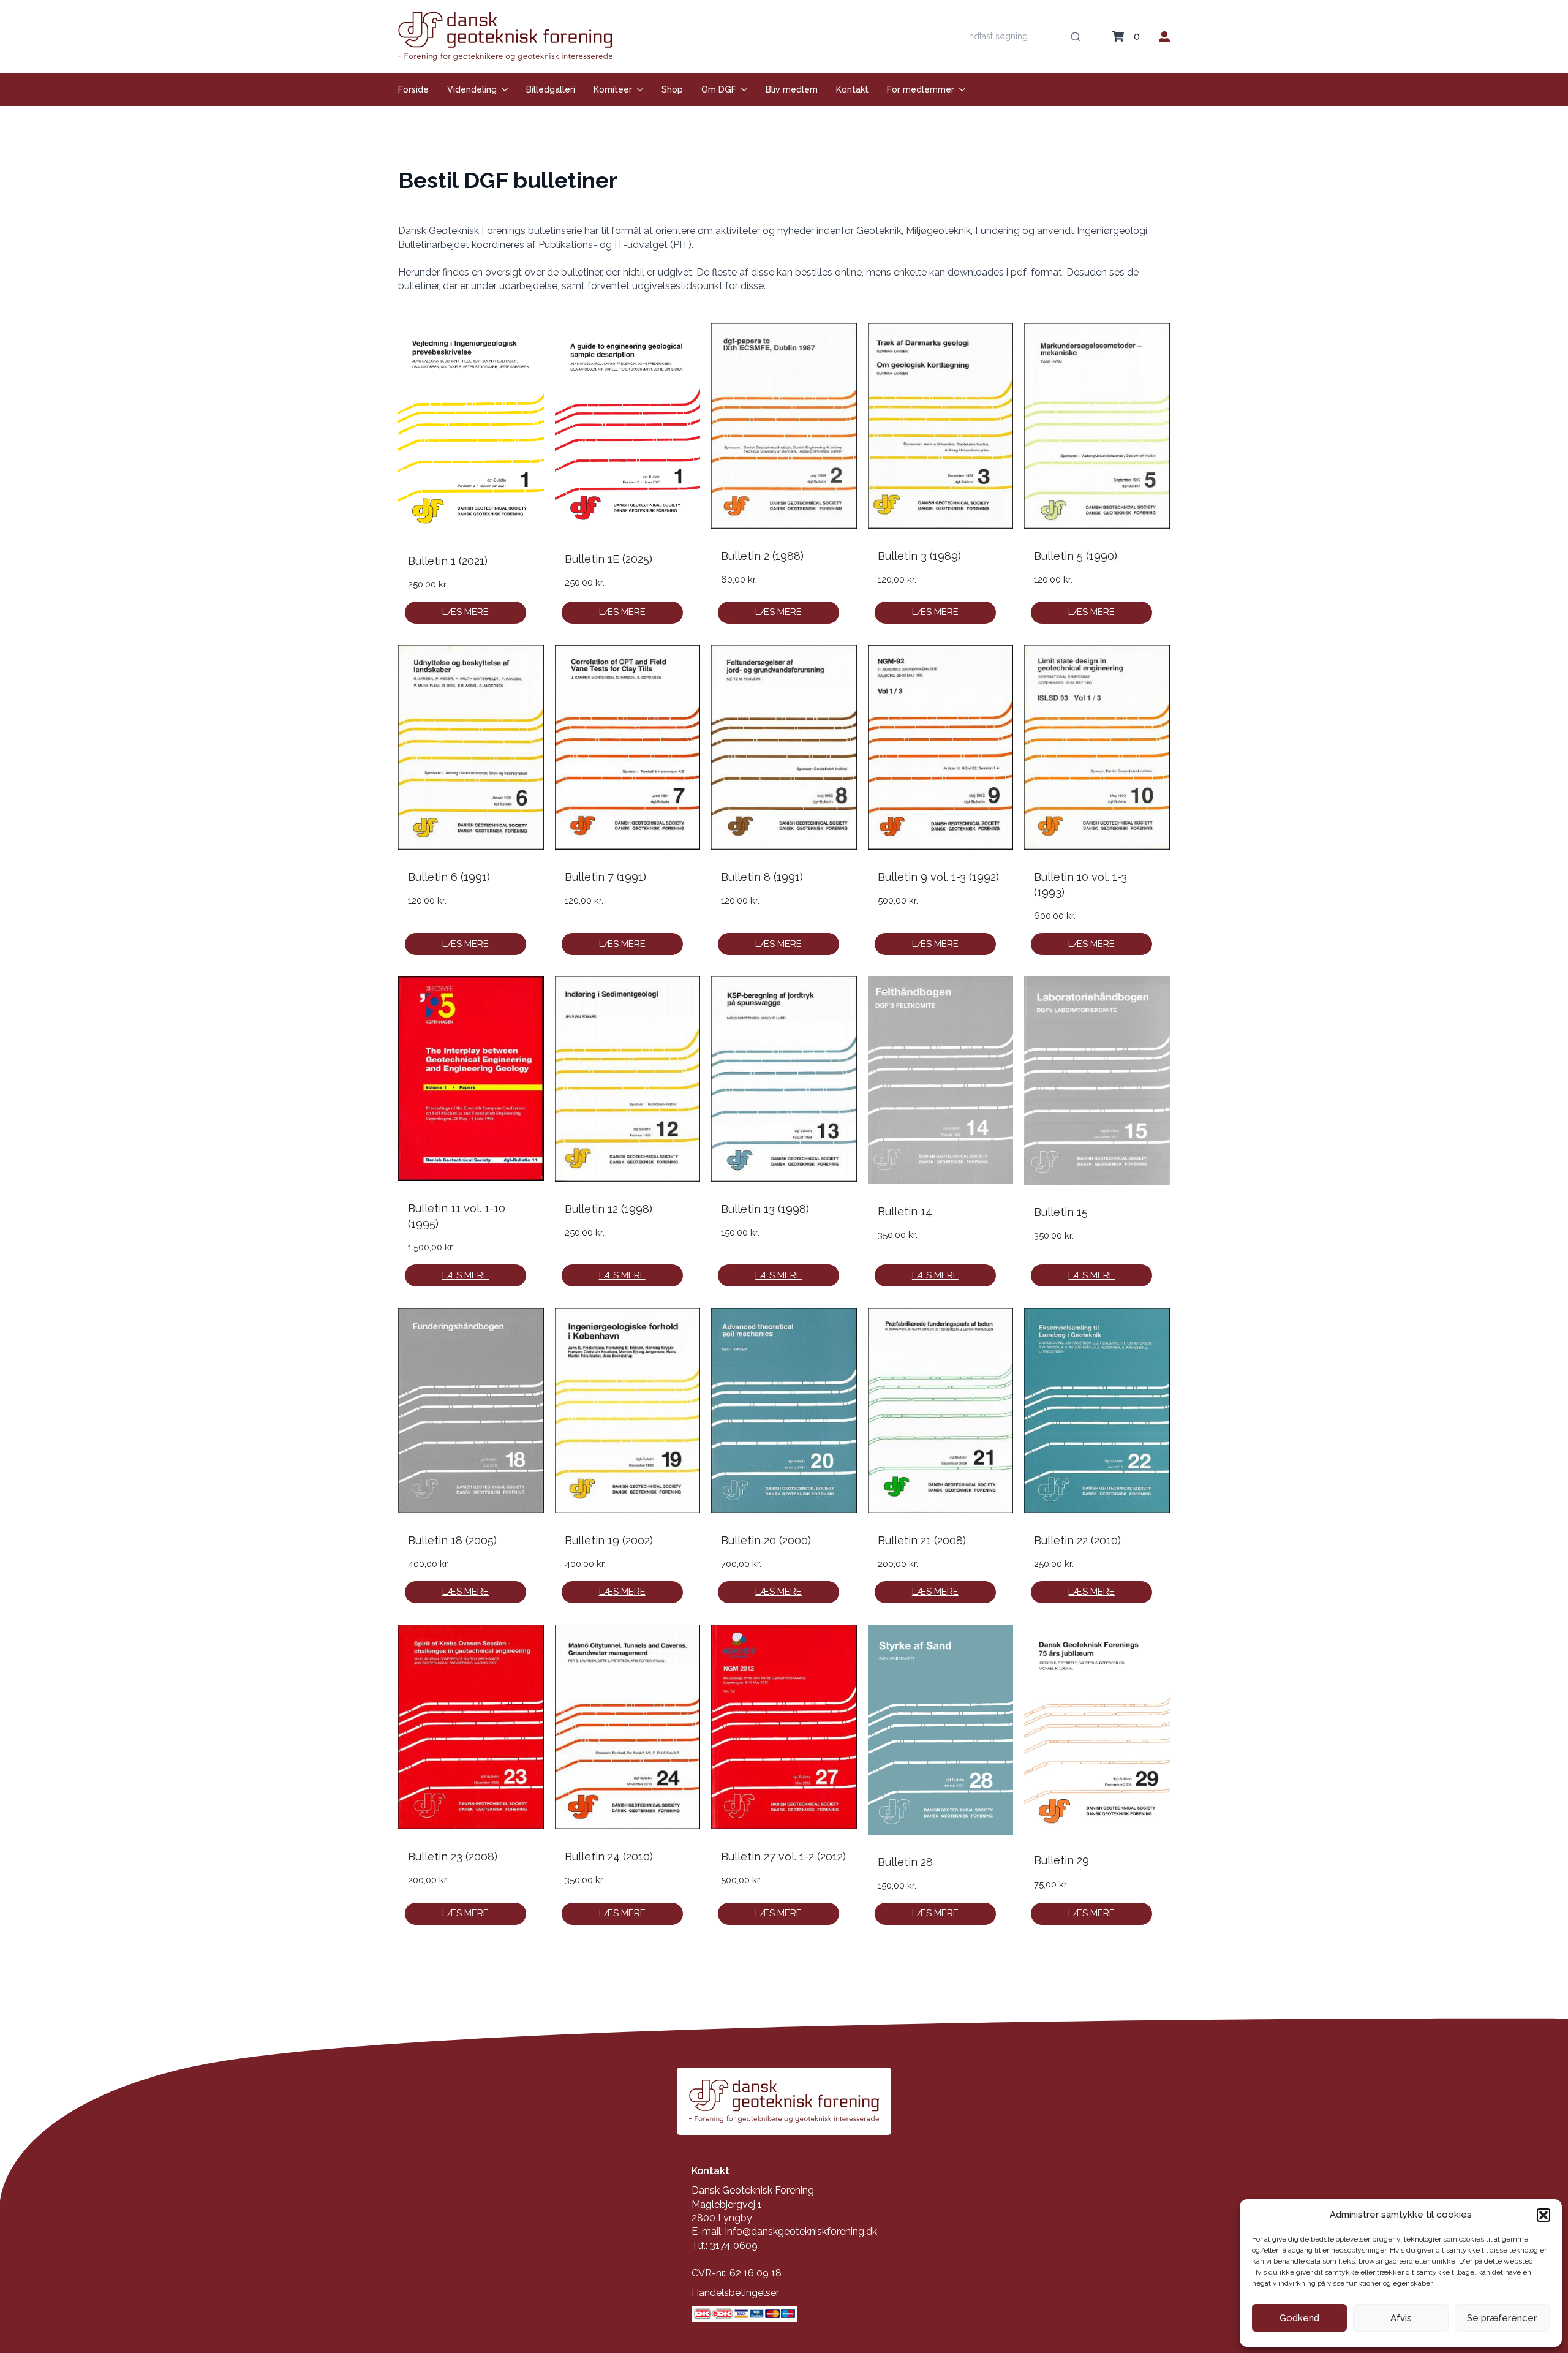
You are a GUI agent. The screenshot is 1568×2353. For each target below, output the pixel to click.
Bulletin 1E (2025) (609, 559)
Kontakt (852, 89)
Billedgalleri (551, 89)
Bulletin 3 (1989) (919, 556)
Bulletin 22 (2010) (1077, 1540)
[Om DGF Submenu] (742, 89)
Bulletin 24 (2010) (609, 1856)
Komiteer (613, 89)
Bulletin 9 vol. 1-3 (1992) (938, 877)
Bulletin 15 (1061, 1212)
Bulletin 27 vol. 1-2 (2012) (783, 1856)
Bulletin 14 (905, 1211)
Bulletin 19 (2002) (609, 1540)
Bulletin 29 (1061, 1860)
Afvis (1401, 2318)
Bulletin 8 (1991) (762, 877)
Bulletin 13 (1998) (765, 1209)
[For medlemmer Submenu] (960, 89)
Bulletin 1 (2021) (448, 561)
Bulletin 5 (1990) (1076, 556)
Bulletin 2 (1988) (762, 556)
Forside (413, 89)
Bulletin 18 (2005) (452, 1540)
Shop (672, 89)
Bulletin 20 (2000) (766, 1540)
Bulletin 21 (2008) (922, 1540)
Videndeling (472, 89)
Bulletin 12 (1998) (609, 1209)
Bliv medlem (792, 89)
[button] (1543, 2215)
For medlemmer (921, 89)
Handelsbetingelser (735, 2293)
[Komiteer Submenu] (638, 89)
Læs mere (466, 612)
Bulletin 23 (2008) (453, 1856)
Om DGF (719, 89)
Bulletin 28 (905, 1862)
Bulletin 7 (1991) (605, 877)
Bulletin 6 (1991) (449, 877)
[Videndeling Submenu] (502, 89)
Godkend (1299, 2318)
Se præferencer (1502, 2318)
